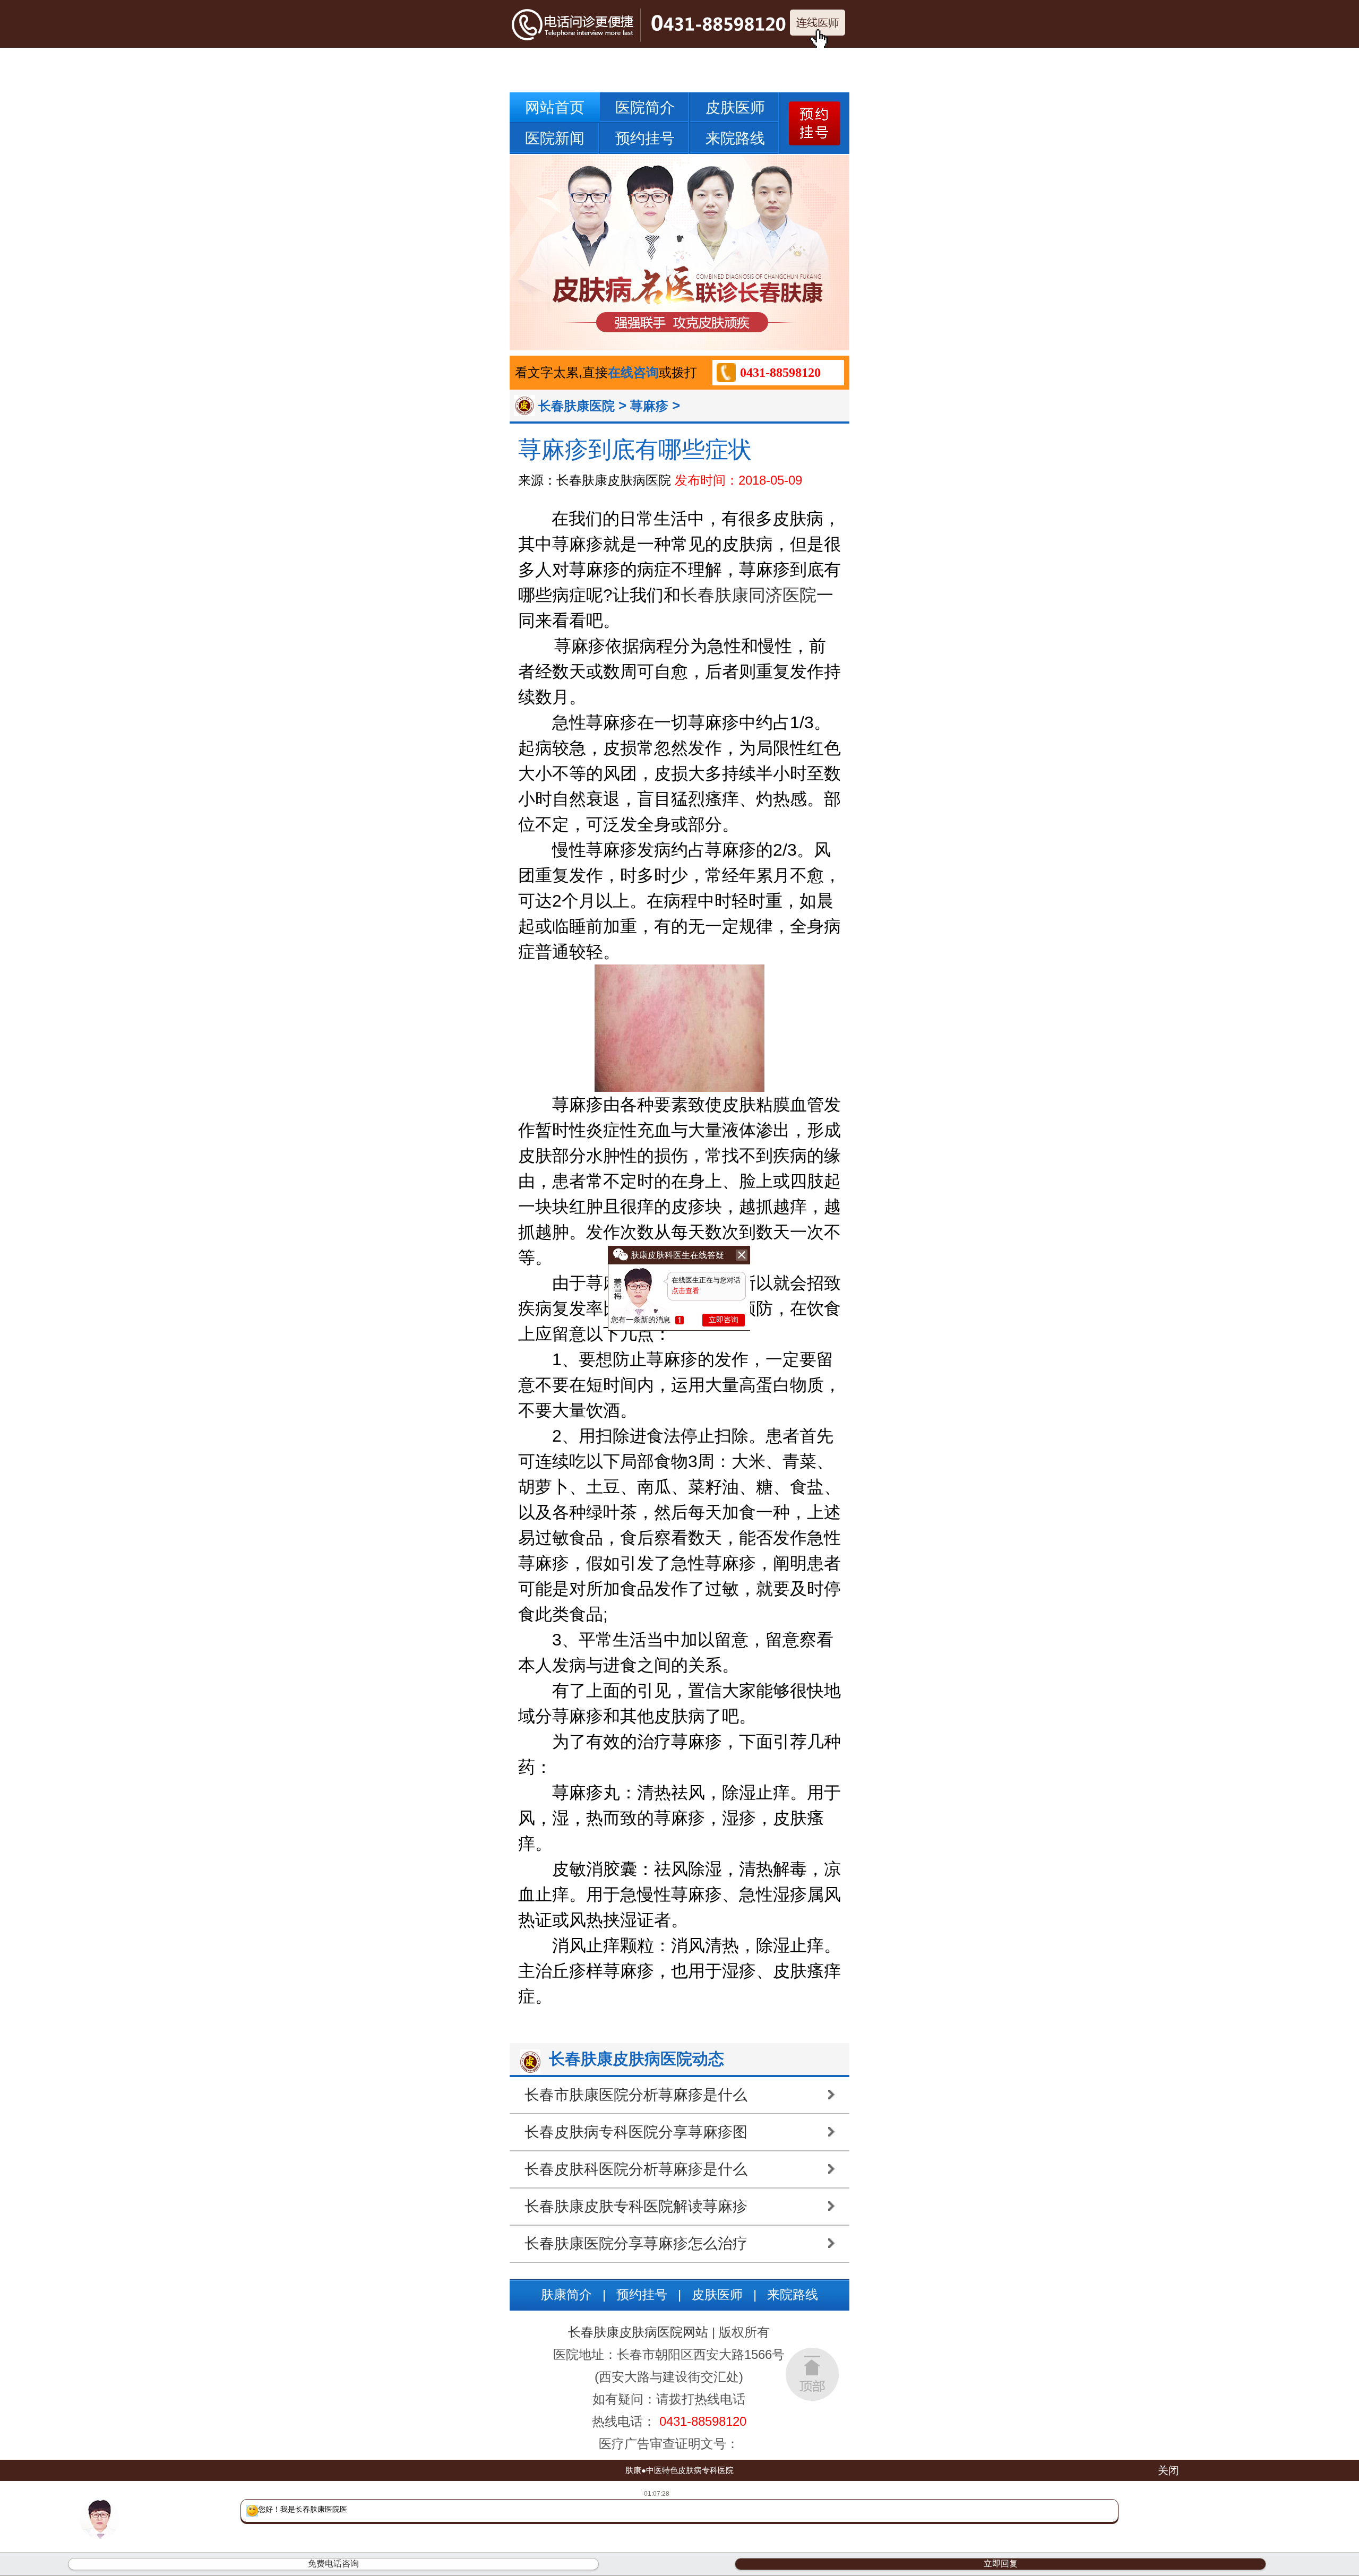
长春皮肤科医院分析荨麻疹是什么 (636, 2169)
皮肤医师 (735, 107)
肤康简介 (566, 2294)
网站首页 (555, 107)
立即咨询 (724, 1320)
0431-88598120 (780, 373)
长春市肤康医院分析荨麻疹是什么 (636, 2095)
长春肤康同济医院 (749, 595)
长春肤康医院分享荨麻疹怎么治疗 (636, 2243)
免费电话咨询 (333, 2564)
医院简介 (645, 107)
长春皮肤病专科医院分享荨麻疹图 (636, 2132)
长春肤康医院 (577, 406)
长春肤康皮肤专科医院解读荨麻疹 (636, 2206)
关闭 (1168, 2470)
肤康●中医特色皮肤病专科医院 (679, 2470)
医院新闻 (555, 138)
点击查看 (685, 1291)
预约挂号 (645, 138)
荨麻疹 (649, 406)
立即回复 (1001, 2564)
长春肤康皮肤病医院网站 (638, 2332)
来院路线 (735, 138)
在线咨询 (633, 372)
